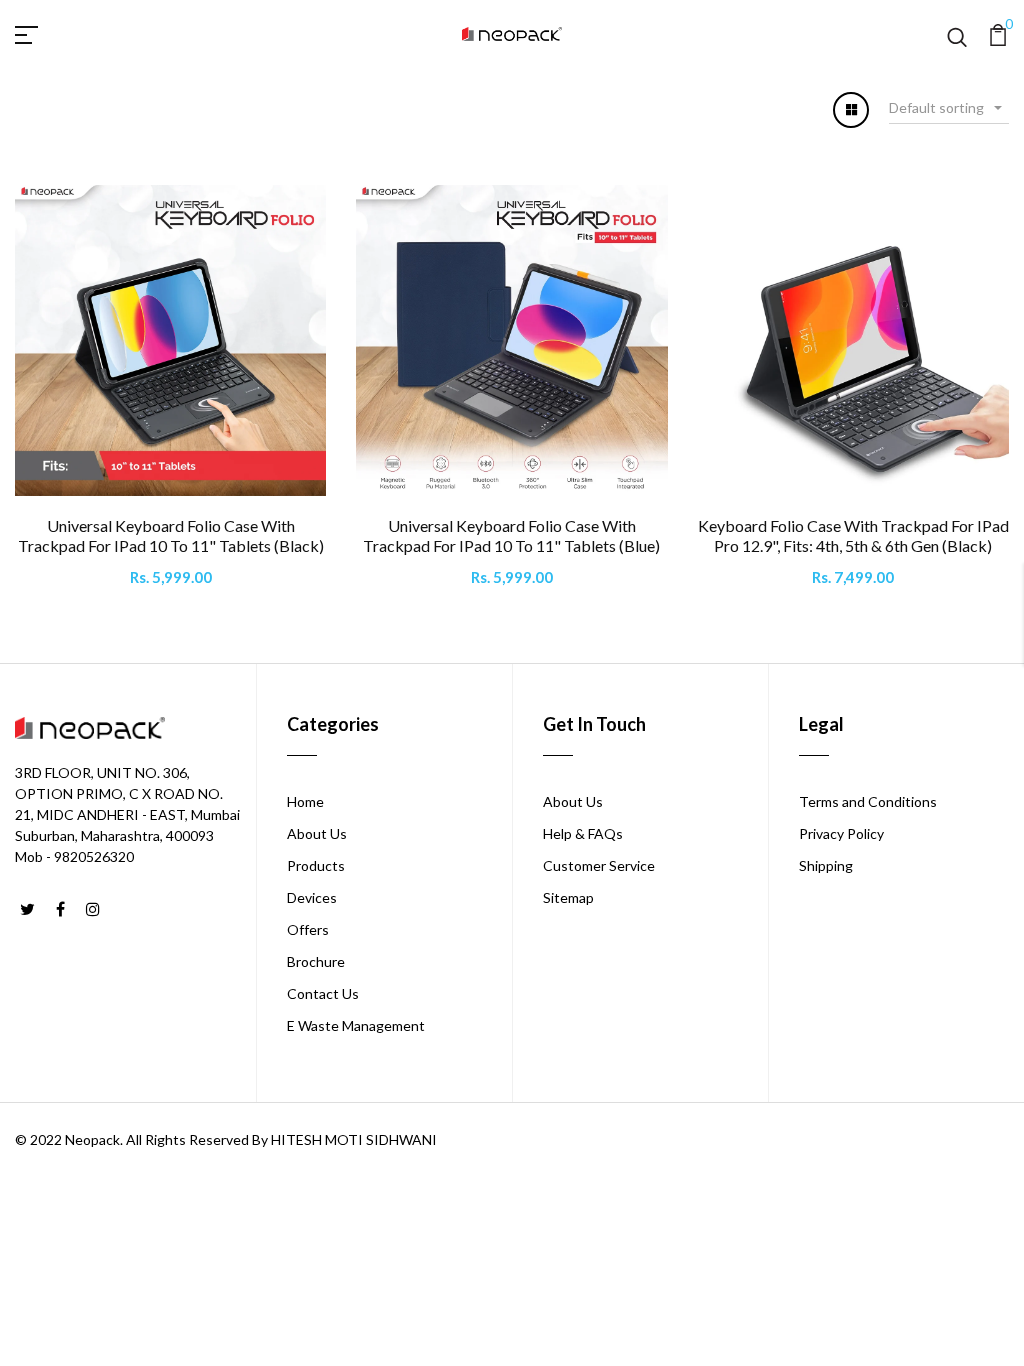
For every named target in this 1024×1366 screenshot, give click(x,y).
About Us (317, 833)
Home (305, 801)
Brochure (316, 961)
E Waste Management (356, 1025)
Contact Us (323, 993)
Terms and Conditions (868, 801)
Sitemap (568, 897)
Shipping (826, 865)
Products (316, 865)
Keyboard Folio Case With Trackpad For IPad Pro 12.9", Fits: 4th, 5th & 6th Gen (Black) (853, 535)
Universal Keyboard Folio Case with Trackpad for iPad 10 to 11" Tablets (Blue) (511, 535)
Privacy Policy (841, 833)
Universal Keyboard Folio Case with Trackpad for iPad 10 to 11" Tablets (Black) (171, 535)
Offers (308, 929)
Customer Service (599, 865)
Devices (312, 897)
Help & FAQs (583, 833)
